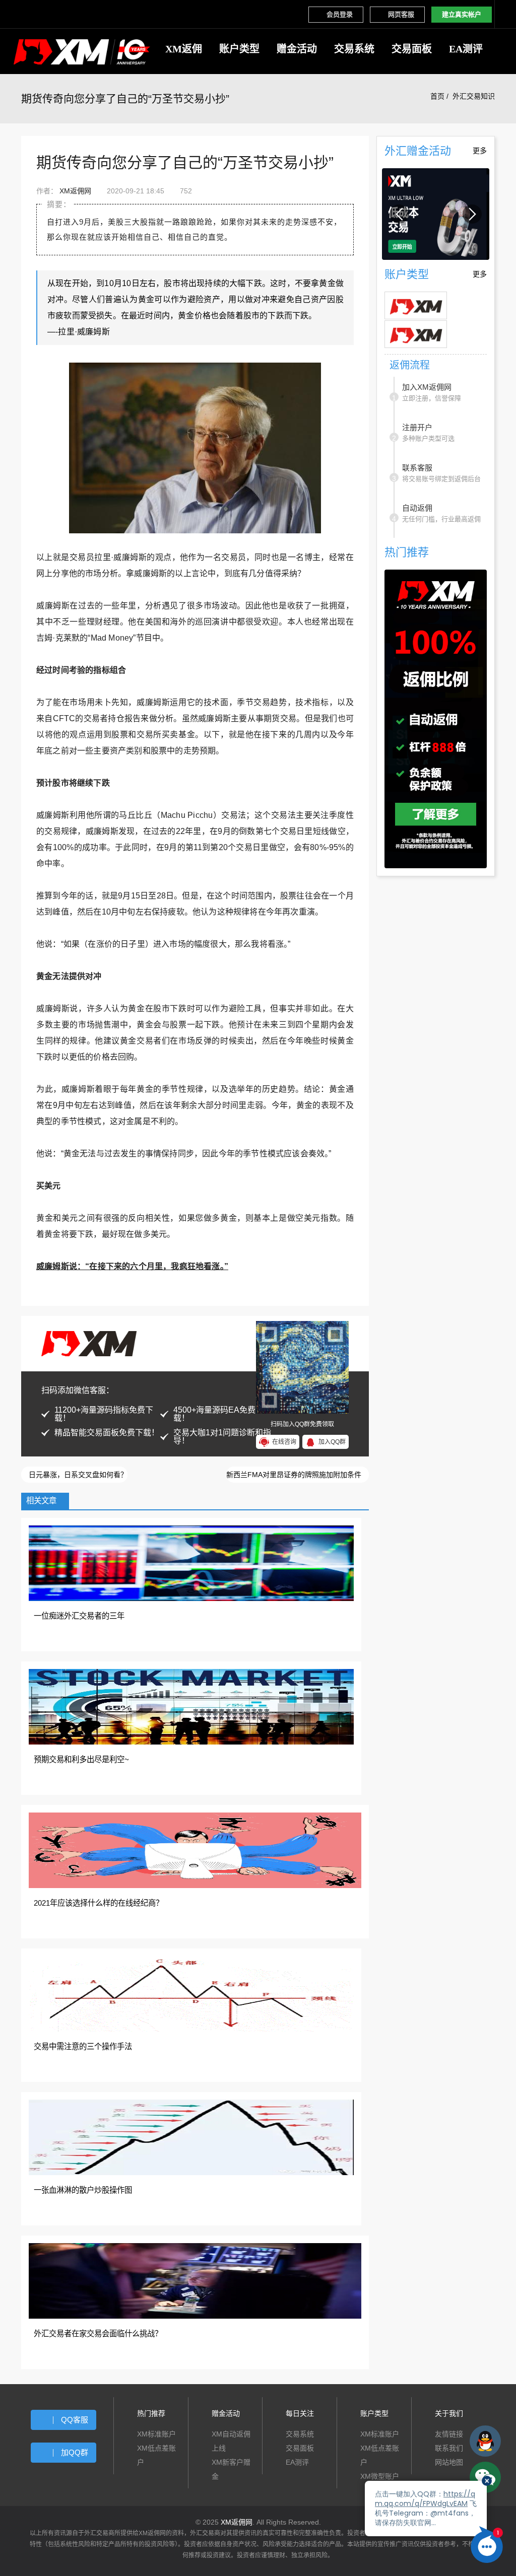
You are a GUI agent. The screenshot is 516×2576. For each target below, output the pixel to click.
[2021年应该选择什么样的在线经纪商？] (195, 1850)
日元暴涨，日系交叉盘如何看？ (77, 1475)
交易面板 (412, 49)
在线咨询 (284, 1442)
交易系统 (354, 49)
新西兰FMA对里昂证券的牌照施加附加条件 (295, 1475)
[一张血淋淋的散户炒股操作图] (191, 2137)
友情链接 (449, 2434)
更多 (480, 151)
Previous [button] (399, 214)
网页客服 (401, 14)
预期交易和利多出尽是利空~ (81, 1759)
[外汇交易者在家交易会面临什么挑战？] (195, 2280)
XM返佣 (184, 49)
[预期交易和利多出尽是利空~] (191, 1706)
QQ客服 (75, 2420)
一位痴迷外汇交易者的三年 (79, 1616)
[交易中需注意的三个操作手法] (191, 1993)
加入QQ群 (332, 1442)
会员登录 (340, 14)
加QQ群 (75, 2452)
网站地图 (449, 2462)
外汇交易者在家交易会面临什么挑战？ (98, 2334)
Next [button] (472, 214)
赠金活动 (297, 49)
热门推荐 (151, 2413)
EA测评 (466, 49)
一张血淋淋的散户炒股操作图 (83, 2190)
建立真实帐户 (462, 14)
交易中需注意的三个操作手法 (83, 2046)
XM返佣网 (75, 191)
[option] (436, 214)
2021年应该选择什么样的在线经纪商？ (99, 1903)
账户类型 (239, 49)
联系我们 (449, 2448)
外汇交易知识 (474, 96)
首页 (437, 96)
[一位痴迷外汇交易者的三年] (191, 1563)
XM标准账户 (156, 2434)
